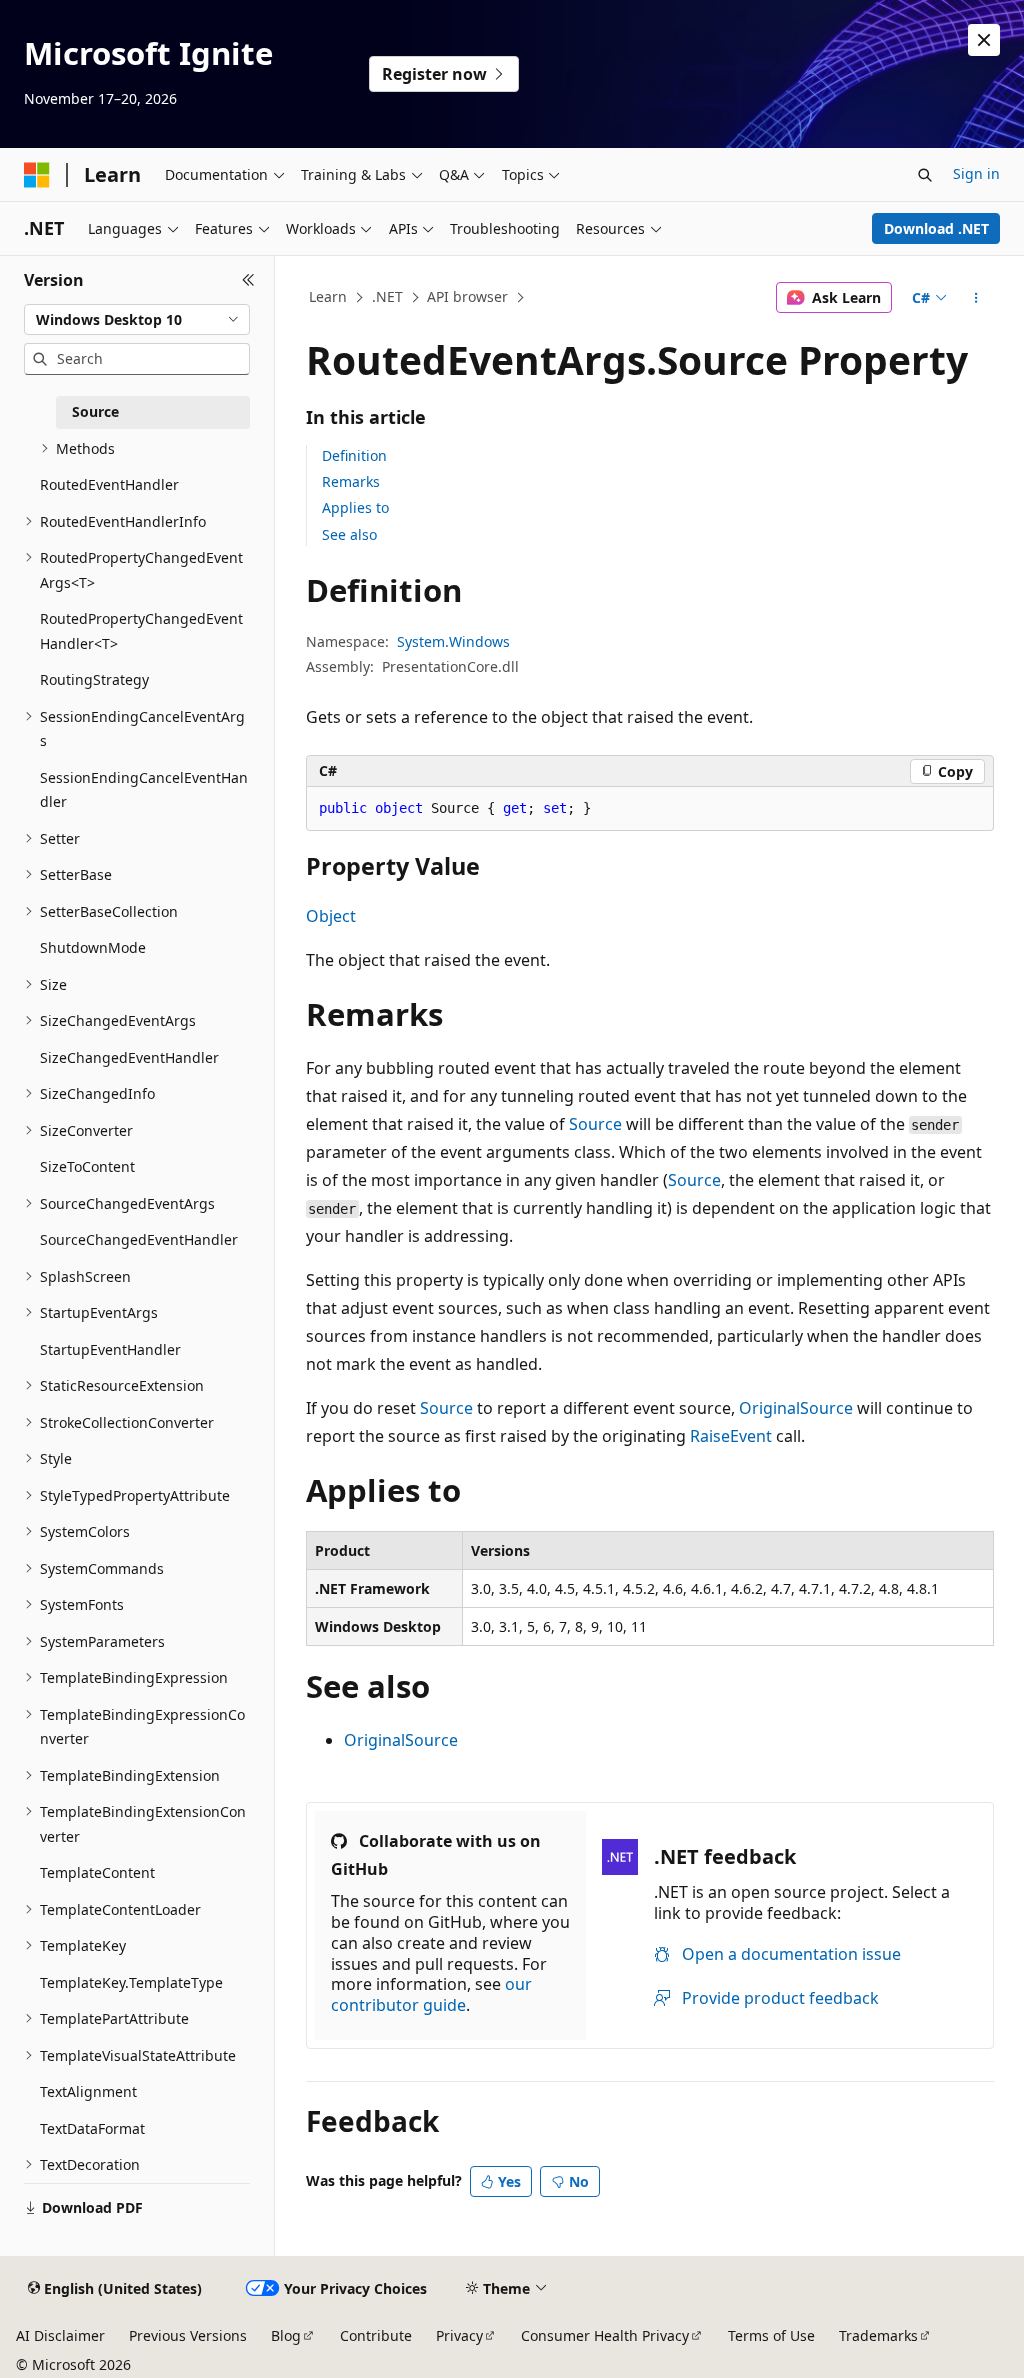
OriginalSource (796, 1408)
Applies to (355, 507)
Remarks (351, 481)
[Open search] (925, 175)
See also (349, 534)
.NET (387, 296)
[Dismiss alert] (984, 40)
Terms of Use (771, 2335)
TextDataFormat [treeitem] (92, 2128)
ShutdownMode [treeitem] (93, 947)
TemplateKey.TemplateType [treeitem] (131, 1982)
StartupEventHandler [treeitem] (110, 1349)
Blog (286, 2335)
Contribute (376, 2335)
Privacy (459, 2335)
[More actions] (975, 298)
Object (331, 916)
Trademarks (878, 2335)
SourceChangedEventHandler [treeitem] (139, 1239)
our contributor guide (431, 1994)
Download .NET (936, 228)
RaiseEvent (731, 1436)
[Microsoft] (37, 175)
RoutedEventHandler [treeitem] (109, 484)
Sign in (976, 173)
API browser (467, 296)
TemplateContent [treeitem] (97, 1872)
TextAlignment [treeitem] (88, 2091)
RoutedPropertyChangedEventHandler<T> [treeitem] (141, 631)
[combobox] (137, 320)
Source (595, 1124)
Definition (354, 455)
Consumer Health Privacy (605, 2335)
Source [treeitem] (95, 411)
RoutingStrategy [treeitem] (94, 679)
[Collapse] (248, 280)
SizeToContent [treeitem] (87, 1166)
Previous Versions (188, 2335)
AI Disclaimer (60, 2335)
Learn (328, 296)
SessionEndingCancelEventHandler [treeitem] (144, 790)
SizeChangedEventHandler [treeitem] (129, 1057)
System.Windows (453, 641)
